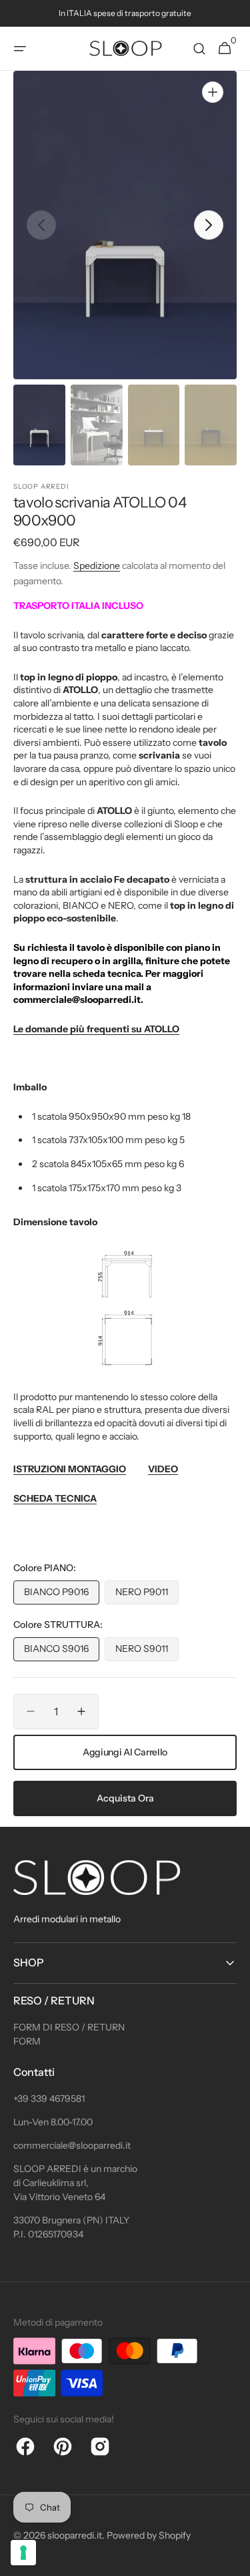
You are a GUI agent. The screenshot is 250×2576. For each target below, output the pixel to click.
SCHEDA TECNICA (55, 1498)
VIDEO (163, 1469)
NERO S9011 (147, 1652)
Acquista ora (125, 1798)
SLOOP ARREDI (41, 486)
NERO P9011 (147, 1595)
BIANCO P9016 (62, 1595)
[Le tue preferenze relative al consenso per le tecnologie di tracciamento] (23, 2553)
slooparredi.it (75, 2535)
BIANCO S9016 (62, 1652)
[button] (20, 49)
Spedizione (97, 566)
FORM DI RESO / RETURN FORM (69, 2034)
